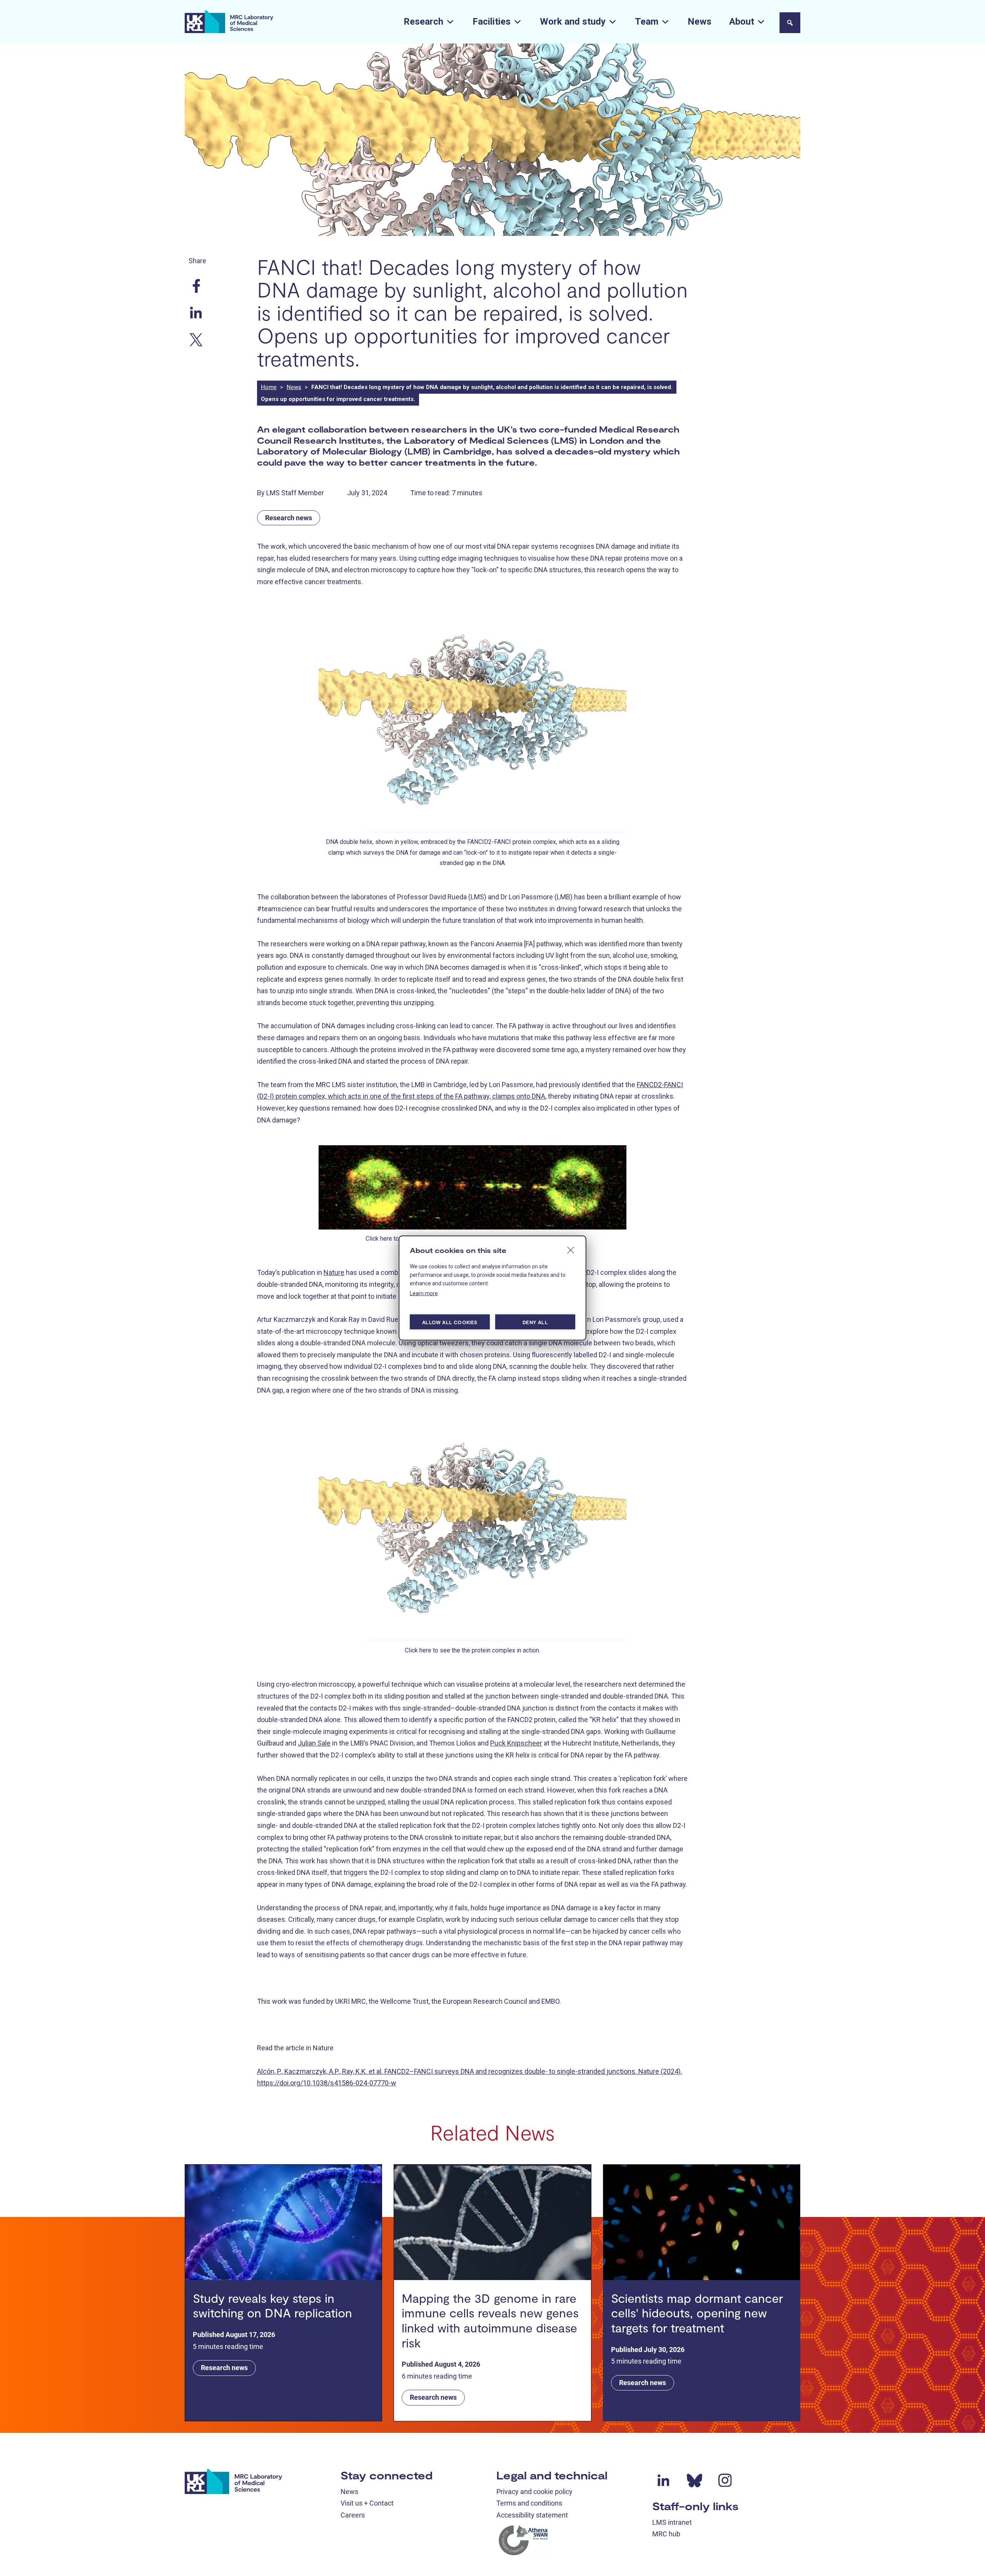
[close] (571, 1250)
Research (423, 22)
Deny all (535, 1322)
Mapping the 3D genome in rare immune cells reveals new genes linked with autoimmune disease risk (490, 2320)
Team (647, 22)
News (700, 22)
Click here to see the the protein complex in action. (472, 1650)
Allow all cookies (450, 1322)
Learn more (424, 1293)
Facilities (492, 22)
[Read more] (283, 2222)
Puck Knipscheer (516, 1743)
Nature (334, 1272)
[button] (790, 23)
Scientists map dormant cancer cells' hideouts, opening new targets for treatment (697, 2313)
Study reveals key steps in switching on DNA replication (272, 2305)
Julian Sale (314, 1743)
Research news (289, 518)
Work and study (573, 22)
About (742, 22)
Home (269, 387)
